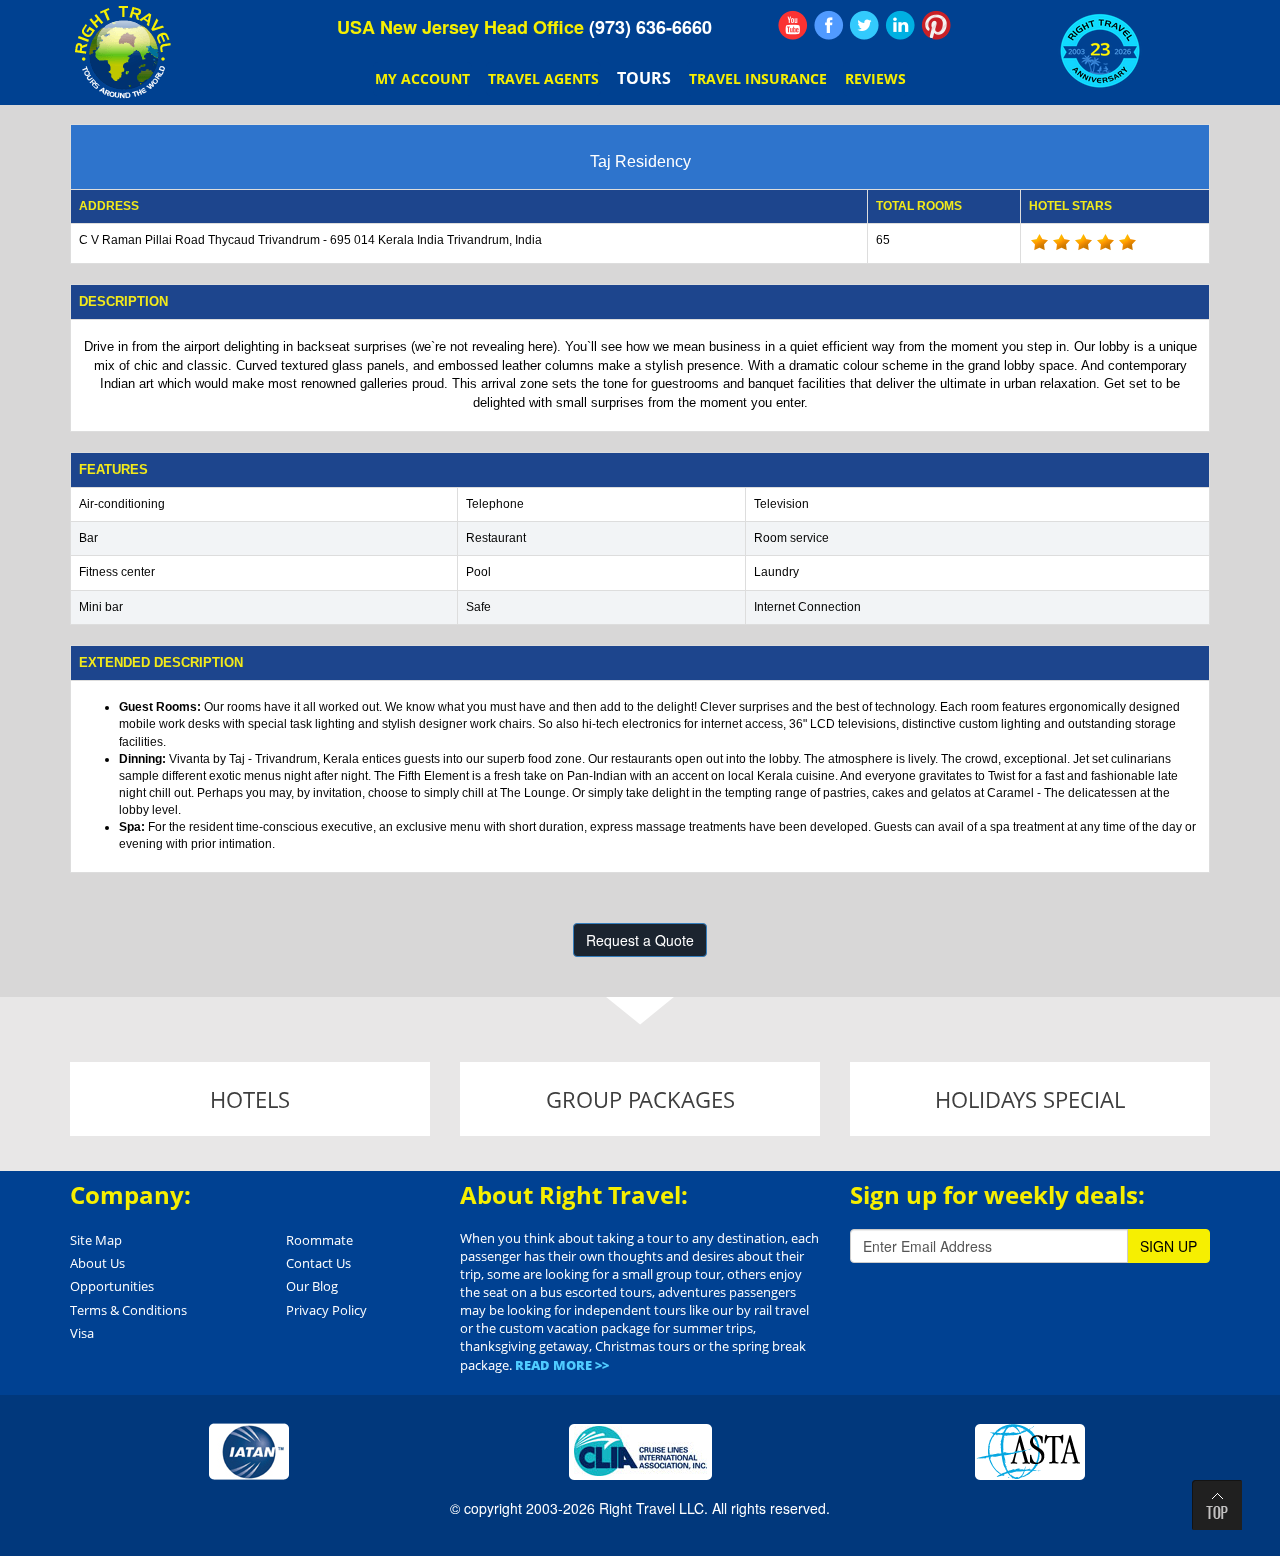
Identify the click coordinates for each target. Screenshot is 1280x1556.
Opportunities (112, 1286)
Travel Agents (543, 78)
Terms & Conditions (128, 1310)
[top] (1217, 1505)
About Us (97, 1263)
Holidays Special (1030, 1099)
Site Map (96, 1240)
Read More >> (562, 1365)
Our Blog (312, 1286)
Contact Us (318, 1263)
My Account (422, 78)
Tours (644, 78)
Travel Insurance (758, 78)
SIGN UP (1168, 1246)
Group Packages (640, 1099)
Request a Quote (640, 940)
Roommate (319, 1240)
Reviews (875, 78)
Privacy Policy (326, 1310)
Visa (82, 1333)
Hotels (250, 1099)
